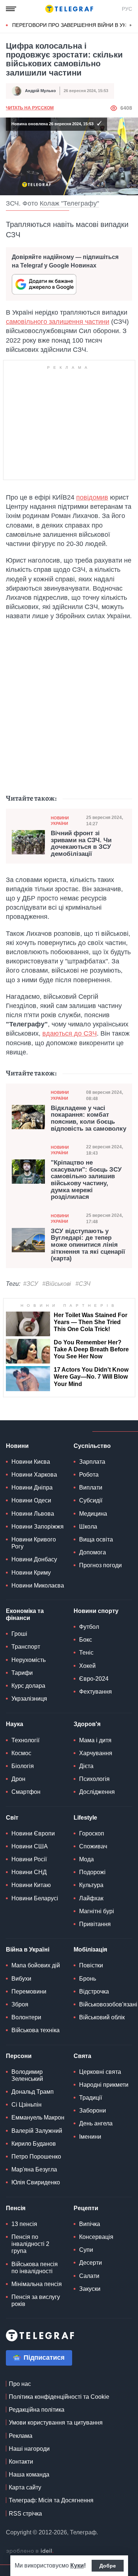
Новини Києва (31, 1462)
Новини (17, 1446)
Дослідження (97, 1792)
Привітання (95, 1924)
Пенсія (16, 2208)
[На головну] (69, 9)
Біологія (23, 1766)
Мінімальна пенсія (37, 2284)
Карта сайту (25, 2487)
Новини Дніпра (32, 1487)
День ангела (96, 2123)
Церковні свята (100, 2072)
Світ (12, 1818)
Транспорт (26, 1647)
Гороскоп (92, 1833)
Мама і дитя (95, 1740)
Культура (91, 1885)
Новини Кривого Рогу (34, 1543)
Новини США (30, 1846)
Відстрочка (94, 1991)
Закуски (90, 2289)
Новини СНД (29, 1872)
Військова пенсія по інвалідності (35, 2268)
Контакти (21, 2462)
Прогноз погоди (100, 1565)
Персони (19, 2056)
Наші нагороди (29, 2449)
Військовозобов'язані (108, 2004)
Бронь (88, 1979)
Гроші (19, 1634)
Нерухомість (29, 1660)
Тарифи (22, 1673)
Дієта (86, 1766)
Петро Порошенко (36, 2157)
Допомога (93, 1552)
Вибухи (21, 1979)
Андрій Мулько (40, 91)
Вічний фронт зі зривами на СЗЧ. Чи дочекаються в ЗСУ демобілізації (81, 844)
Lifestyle (85, 1818)
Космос (21, 1753)
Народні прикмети (104, 2085)
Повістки (91, 1965)
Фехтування (95, 1692)
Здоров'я (87, 1724)
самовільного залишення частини (58, 322)
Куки (77, 2565)
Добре (108, 2566)
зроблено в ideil (30, 2551)
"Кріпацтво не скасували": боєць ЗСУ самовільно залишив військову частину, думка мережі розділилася (86, 1180)
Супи (86, 2250)
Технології (25, 1740)
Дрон (18, 1779)
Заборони (93, 2110)
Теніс (86, 1653)
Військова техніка (36, 2030)
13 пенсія (24, 2224)
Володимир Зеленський (27, 2075)
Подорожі (92, 1872)
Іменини (90, 2137)
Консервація (96, 2237)
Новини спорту (96, 1611)
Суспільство (92, 1446)
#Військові (57, 1284)
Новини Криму (31, 1573)
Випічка (90, 2224)
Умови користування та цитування (56, 2423)
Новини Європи (33, 1833)
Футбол (89, 1627)
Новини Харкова (34, 1475)
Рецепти (86, 2208)
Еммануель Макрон (38, 2117)
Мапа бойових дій (36, 1965)
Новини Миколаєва (38, 1585)
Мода (86, 1859)
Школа (88, 1527)
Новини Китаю (31, 1885)
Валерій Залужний (37, 2131)
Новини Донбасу (34, 1559)
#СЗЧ (83, 1284)
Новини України (60, 821)
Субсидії (91, 1500)
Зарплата (92, 1462)
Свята (82, 2056)
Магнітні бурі (97, 1911)
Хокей (87, 1666)
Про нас (20, 2384)
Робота (89, 1475)
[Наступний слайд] (131, 25)
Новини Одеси (31, 1500)
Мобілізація (90, 1949)
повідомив (92, 497)
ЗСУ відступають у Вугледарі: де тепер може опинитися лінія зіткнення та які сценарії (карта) (88, 1245)
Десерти (91, 2263)
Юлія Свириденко (36, 2182)
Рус (127, 9)
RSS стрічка (25, 2514)
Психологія (94, 1779)
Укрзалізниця (29, 1699)
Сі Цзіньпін (26, 2105)
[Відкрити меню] (11, 9)
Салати (89, 2276)
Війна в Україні (28, 1949)
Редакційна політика (37, 2410)
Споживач (93, 1846)
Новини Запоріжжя (38, 1527)
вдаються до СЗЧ (70, 1033)
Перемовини (29, 1991)
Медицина (93, 1514)
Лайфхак (91, 1898)
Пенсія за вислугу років (36, 2300)
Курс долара (28, 1686)
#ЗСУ (31, 1284)
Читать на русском (30, 108)
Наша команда (29, 2474)
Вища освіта (96, 1539)
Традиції (91, 2098)
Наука (15, 1724)
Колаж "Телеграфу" (69, 203)
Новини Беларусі (35, 1898)
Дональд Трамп (33, 2092)
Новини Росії (29, 1859)
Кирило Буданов (34, 2144)
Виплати (91, 1487)
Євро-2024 (94, 1679)
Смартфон (26, 1792)
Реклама (21, 2436)
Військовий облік (102, 2017)
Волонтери (26, 2017)
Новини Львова (33, 1514)
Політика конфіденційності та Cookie (59, 2397)
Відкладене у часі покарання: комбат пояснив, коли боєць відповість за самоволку (89, 1119)
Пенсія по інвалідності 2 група (30, 2244)
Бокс (86, 1640)
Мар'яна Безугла (34, 2169)
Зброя (20, 2004)
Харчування (96, 1753)
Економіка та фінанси (25, 1614)
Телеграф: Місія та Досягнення (51, 2500)
